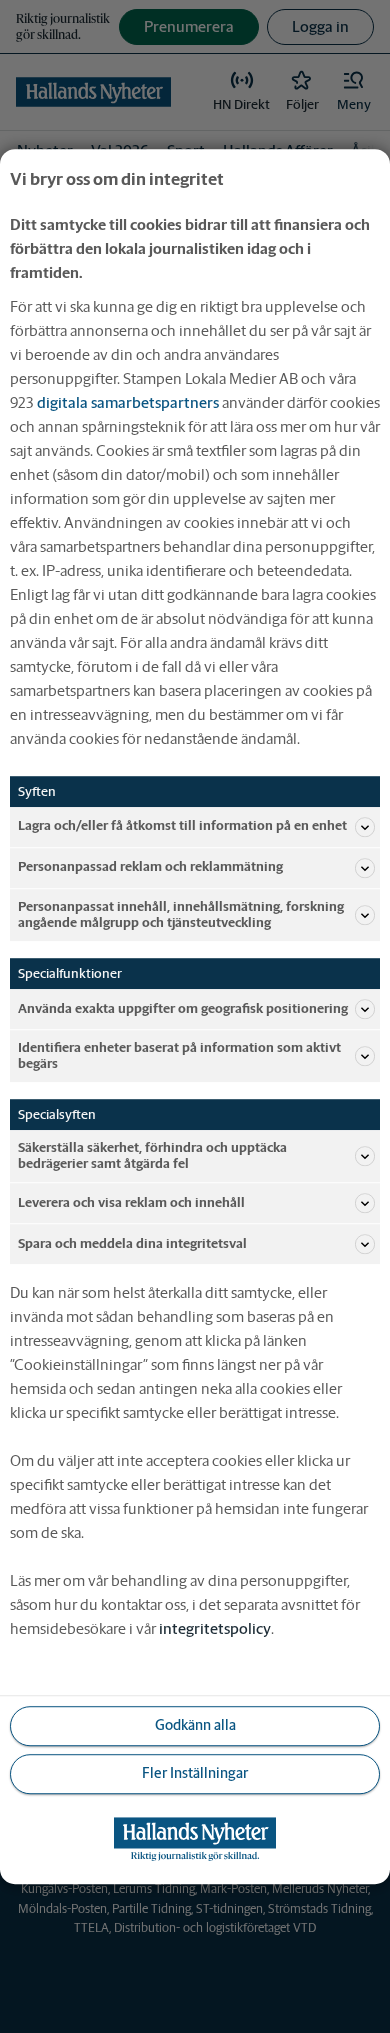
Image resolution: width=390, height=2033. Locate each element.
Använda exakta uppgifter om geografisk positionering (183, 1008)
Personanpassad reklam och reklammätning (150, 867)
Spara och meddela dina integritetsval (132, 1243)
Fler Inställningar (195, 1774)
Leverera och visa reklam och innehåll (131, 1202)
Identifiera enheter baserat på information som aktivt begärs (179, 1055)
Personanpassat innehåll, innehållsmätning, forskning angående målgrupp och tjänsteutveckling (181, 914)
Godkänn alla (195, 1726)
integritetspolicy (215, 1628)
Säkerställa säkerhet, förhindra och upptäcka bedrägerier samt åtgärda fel (152, 1155)
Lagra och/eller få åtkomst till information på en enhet (182, 826)
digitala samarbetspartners (128, 402)
